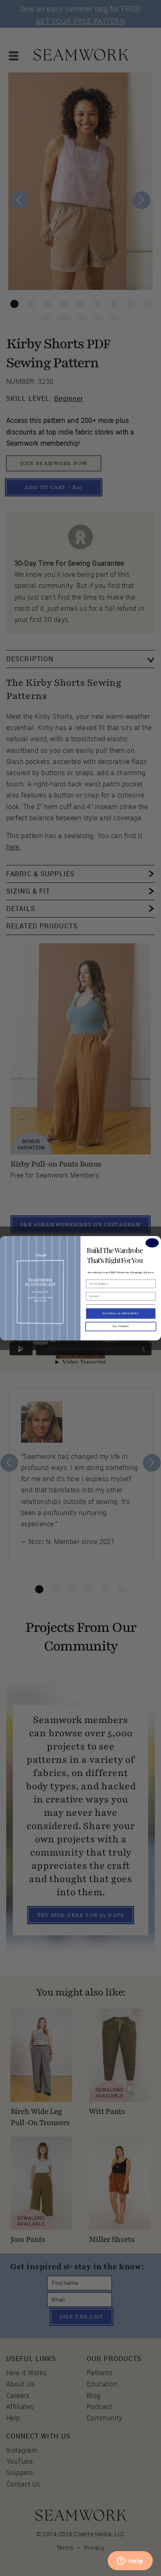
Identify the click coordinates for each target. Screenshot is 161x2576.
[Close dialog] (152, 1243)
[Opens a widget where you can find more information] (130, 2562)
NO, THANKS (121, 1326)
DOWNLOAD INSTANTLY (121, 1313)
